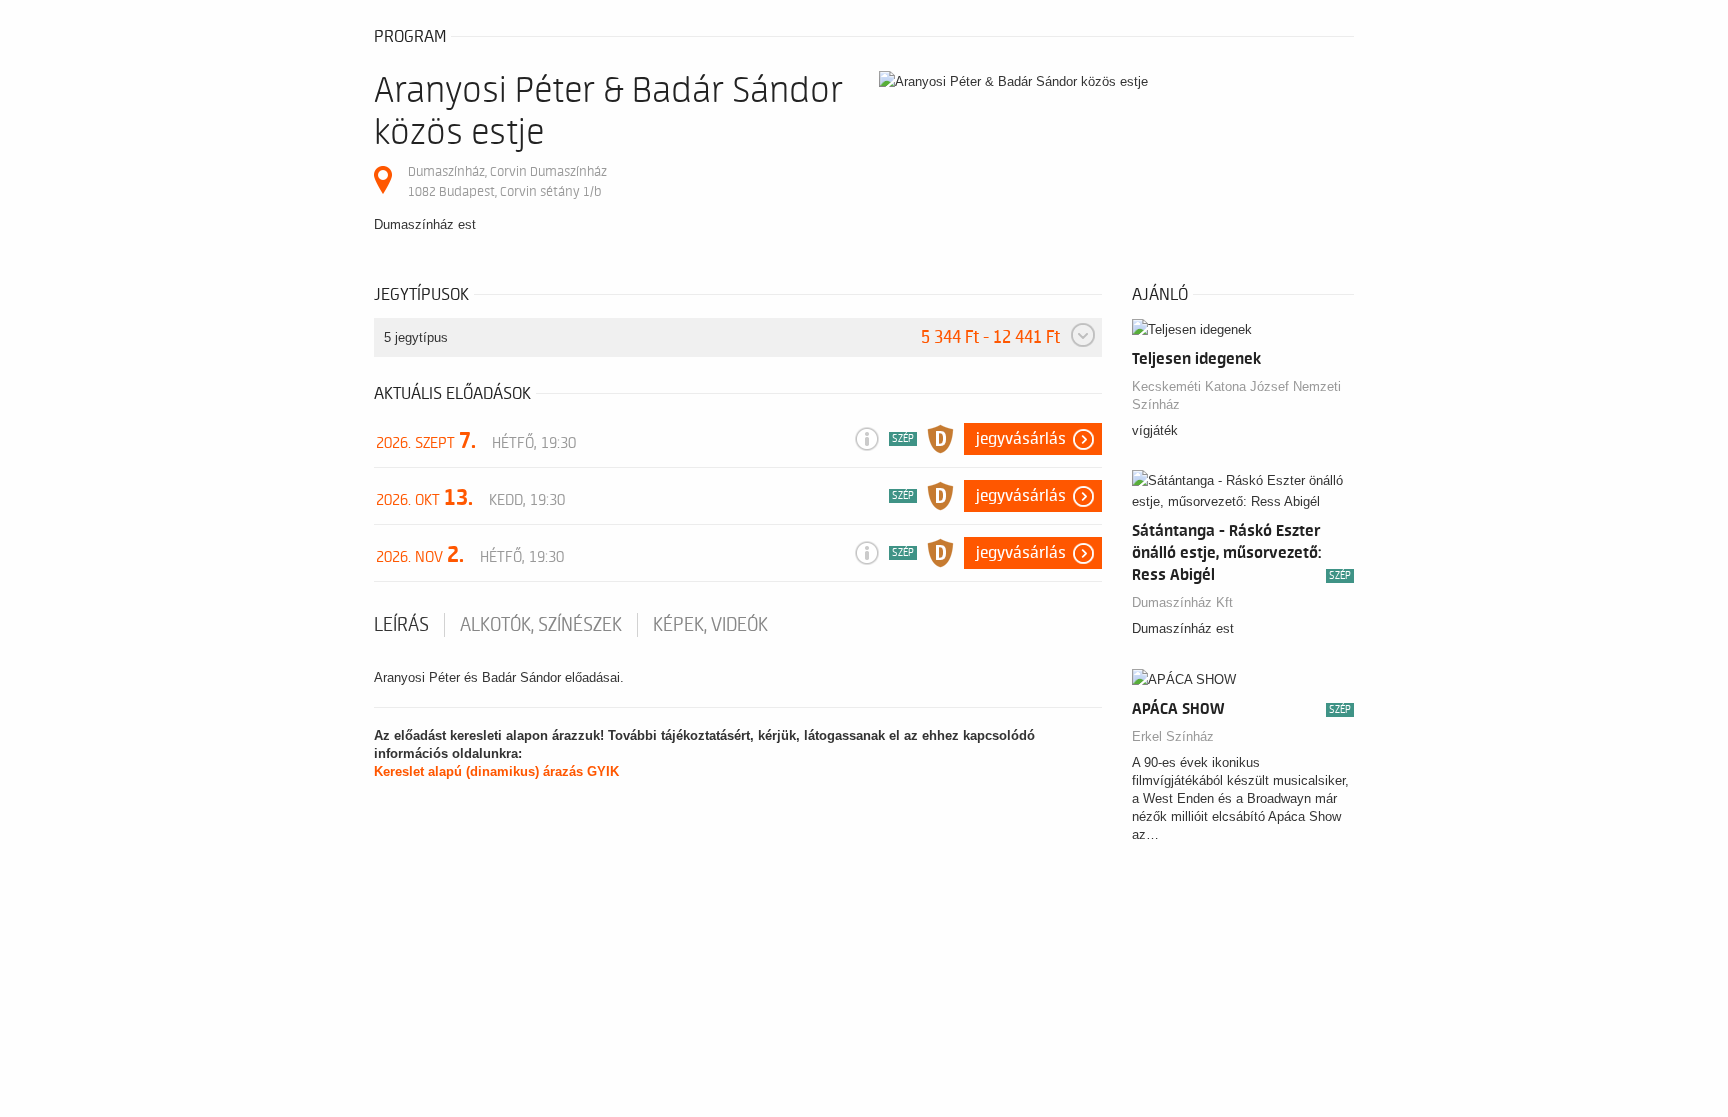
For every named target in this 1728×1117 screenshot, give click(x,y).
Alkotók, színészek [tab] (541, 625)
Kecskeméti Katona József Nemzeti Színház (1236, 395)
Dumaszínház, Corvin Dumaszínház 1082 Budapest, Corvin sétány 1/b (507, 181)
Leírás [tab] (401, 625)
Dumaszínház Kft (1182, 602)
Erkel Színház (1173, 736)
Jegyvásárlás (1021, 439)
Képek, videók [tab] (710, 625)
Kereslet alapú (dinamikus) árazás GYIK (496, 771)
